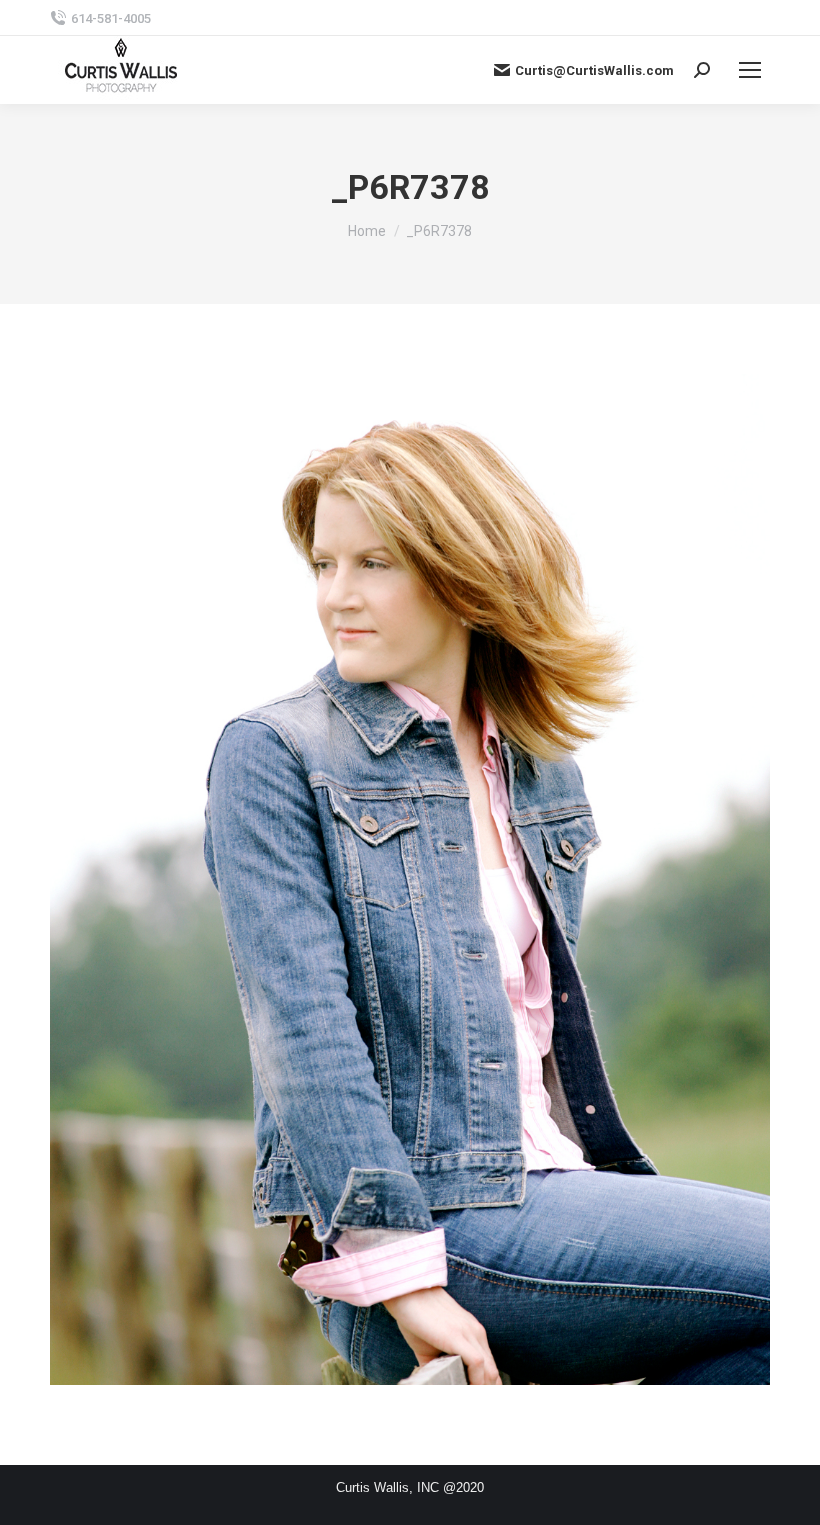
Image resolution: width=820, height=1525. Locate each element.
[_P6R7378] (410, 879)
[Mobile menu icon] (750, 70)
